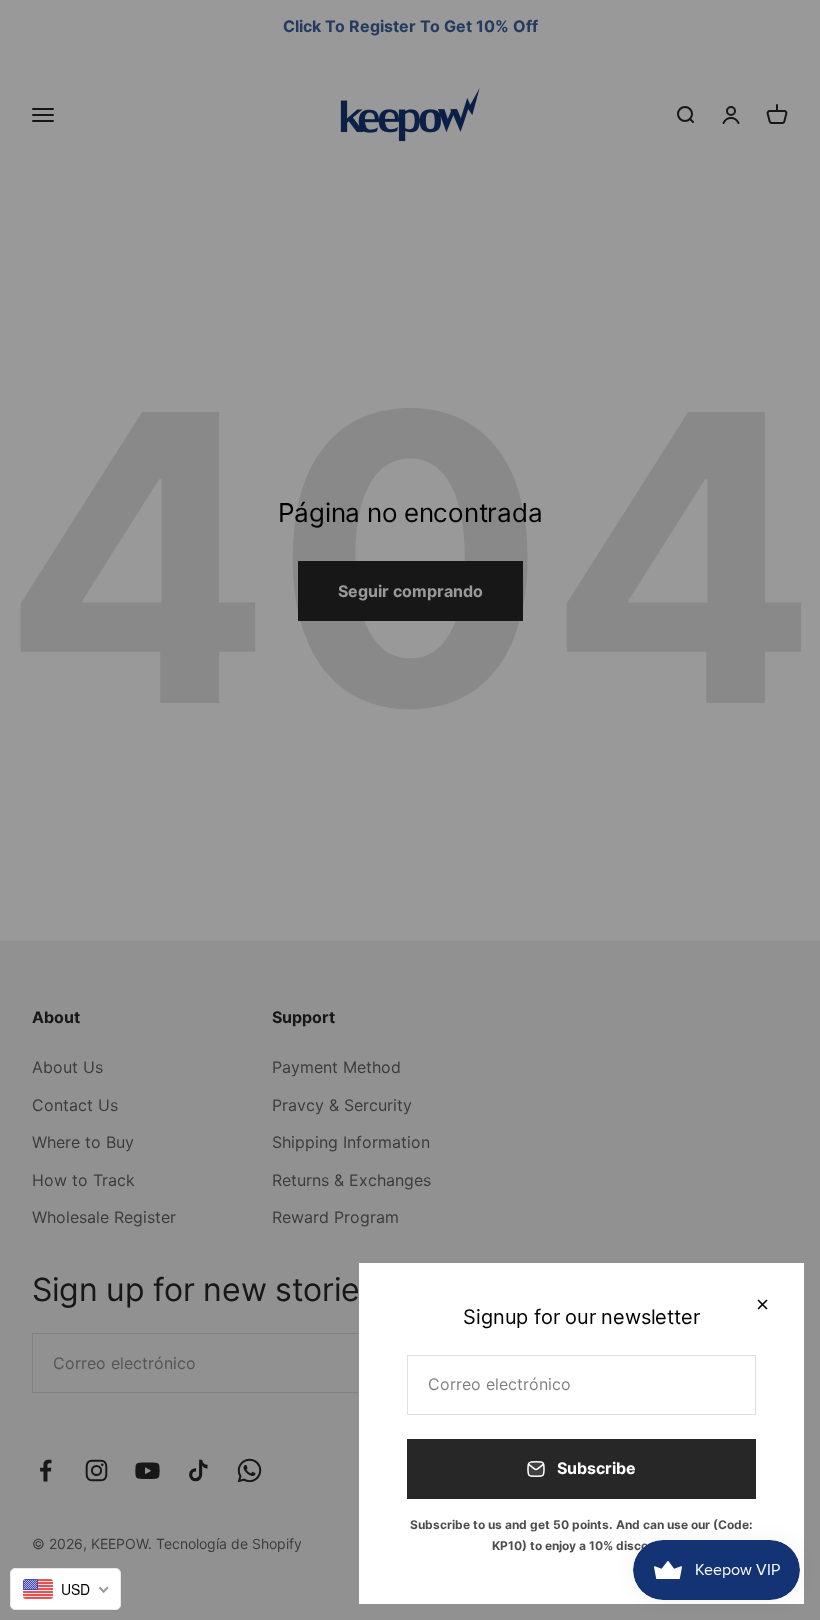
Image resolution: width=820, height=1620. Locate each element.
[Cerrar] (762, 1304)
